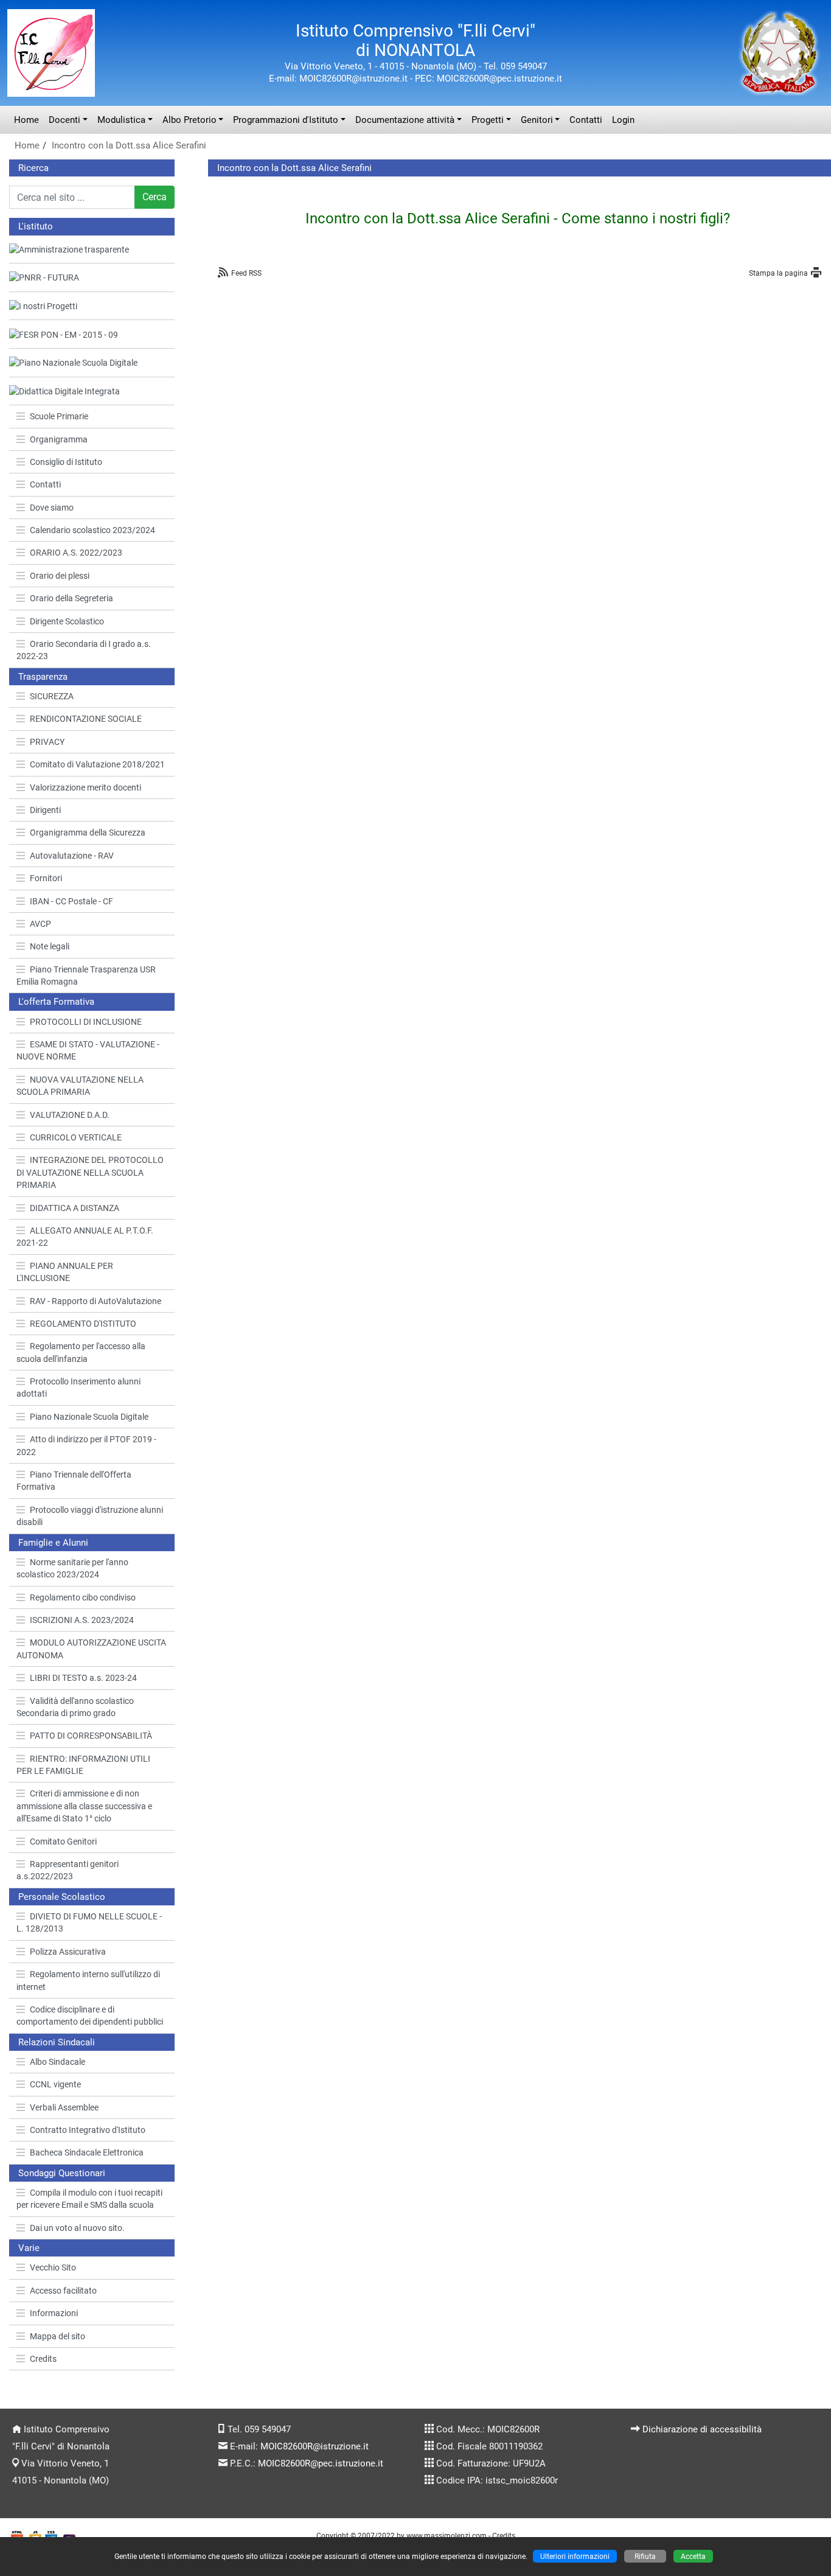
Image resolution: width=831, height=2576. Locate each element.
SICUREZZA (52, 696)
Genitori (537, 120)
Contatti (586, 120)
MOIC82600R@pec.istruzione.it (321, 2463)
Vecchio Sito (53, 2267)
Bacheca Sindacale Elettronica (87, 2152)
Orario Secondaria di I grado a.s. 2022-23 (84, 650)
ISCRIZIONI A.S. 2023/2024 (82, 1620)
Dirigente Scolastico (67, 621)
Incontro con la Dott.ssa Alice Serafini (129, 145)
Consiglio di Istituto (66, 462)
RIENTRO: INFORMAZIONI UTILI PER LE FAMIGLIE (83, 1765)
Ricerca (33, 168)
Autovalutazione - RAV (72, 856)
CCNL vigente (55, 2084)
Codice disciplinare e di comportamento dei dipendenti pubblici (90, 2016)
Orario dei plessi (60, 576)
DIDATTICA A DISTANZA (75, 1208)
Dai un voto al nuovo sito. (77, 2228)
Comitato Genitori (63, 1841)
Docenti (64, 120)
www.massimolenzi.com (447, 2536)
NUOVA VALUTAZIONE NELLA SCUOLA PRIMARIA (80, 1086)
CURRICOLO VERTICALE (76, 1137)
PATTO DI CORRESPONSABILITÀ (91, 1736)
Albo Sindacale (57, 2062)
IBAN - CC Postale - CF (71, 901)
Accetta (693, 2556)
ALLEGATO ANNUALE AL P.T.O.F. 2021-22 (85, 1237)
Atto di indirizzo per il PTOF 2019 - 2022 (86, 1445)
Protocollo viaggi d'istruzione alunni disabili (90, 1516)
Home (26, 120)
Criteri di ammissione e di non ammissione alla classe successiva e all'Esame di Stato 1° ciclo (84, 1806)
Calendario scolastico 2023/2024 (92, 530)
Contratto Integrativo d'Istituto (88, 2130)
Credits (43, 2359)
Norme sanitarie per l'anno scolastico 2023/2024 (72, 1568)
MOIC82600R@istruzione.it (315, 2446)
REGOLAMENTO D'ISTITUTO (83, 1324)
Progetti (488, 120)
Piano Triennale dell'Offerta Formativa (74, 1481)
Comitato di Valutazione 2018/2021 (97, 764)
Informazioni (54, 2313)
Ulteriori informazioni (575, 2556)
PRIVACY (47, 742)
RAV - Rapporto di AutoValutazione (96, 1301)
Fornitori (46, 878)
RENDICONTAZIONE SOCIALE (86, 719)
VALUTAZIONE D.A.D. (70, 1115)
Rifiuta (645, 2556)
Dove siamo (52, 508)
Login (623, 120)
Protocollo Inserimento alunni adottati (78, 1387)
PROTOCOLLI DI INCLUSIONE (86, 1022)
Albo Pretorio (189, 120)
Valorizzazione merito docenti (85, 787)
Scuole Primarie (59, 416)
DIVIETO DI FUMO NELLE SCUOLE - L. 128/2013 (89, 1922)
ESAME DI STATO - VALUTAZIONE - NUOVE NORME (88, 1050)
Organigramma (59, 439)
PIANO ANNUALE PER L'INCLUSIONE (65, 1272)
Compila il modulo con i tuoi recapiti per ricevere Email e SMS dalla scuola (89, 2199)
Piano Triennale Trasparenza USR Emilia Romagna (86, 976)
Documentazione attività (405, 120)
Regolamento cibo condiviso (83, 1597)
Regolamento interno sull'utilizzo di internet (88, 1980)
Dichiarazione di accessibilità (702, 2429)
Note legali (50, 946)
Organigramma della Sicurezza (88, 832)
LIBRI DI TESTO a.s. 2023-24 (83, 1678)
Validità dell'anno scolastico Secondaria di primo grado (75, 1707)
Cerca (155, 197)
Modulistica (121, 120)
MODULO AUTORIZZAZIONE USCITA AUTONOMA (91, 1649)
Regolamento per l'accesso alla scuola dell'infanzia (81, 1352)
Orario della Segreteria (71, 598)
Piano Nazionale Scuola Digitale (89, 1417)
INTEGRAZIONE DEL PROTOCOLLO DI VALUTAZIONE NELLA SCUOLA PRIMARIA (90, 1172)
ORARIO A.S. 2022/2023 (76, 553)
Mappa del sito (57, 2336)
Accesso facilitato (63, 2291)
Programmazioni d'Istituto (286, 120)
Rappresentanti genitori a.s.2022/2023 (68, 1870)
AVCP (40, 924)
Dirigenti (45, 810)
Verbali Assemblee (64, 2107)
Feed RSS (246, 273)
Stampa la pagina (778, 273)
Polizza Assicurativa (68, 1952)
